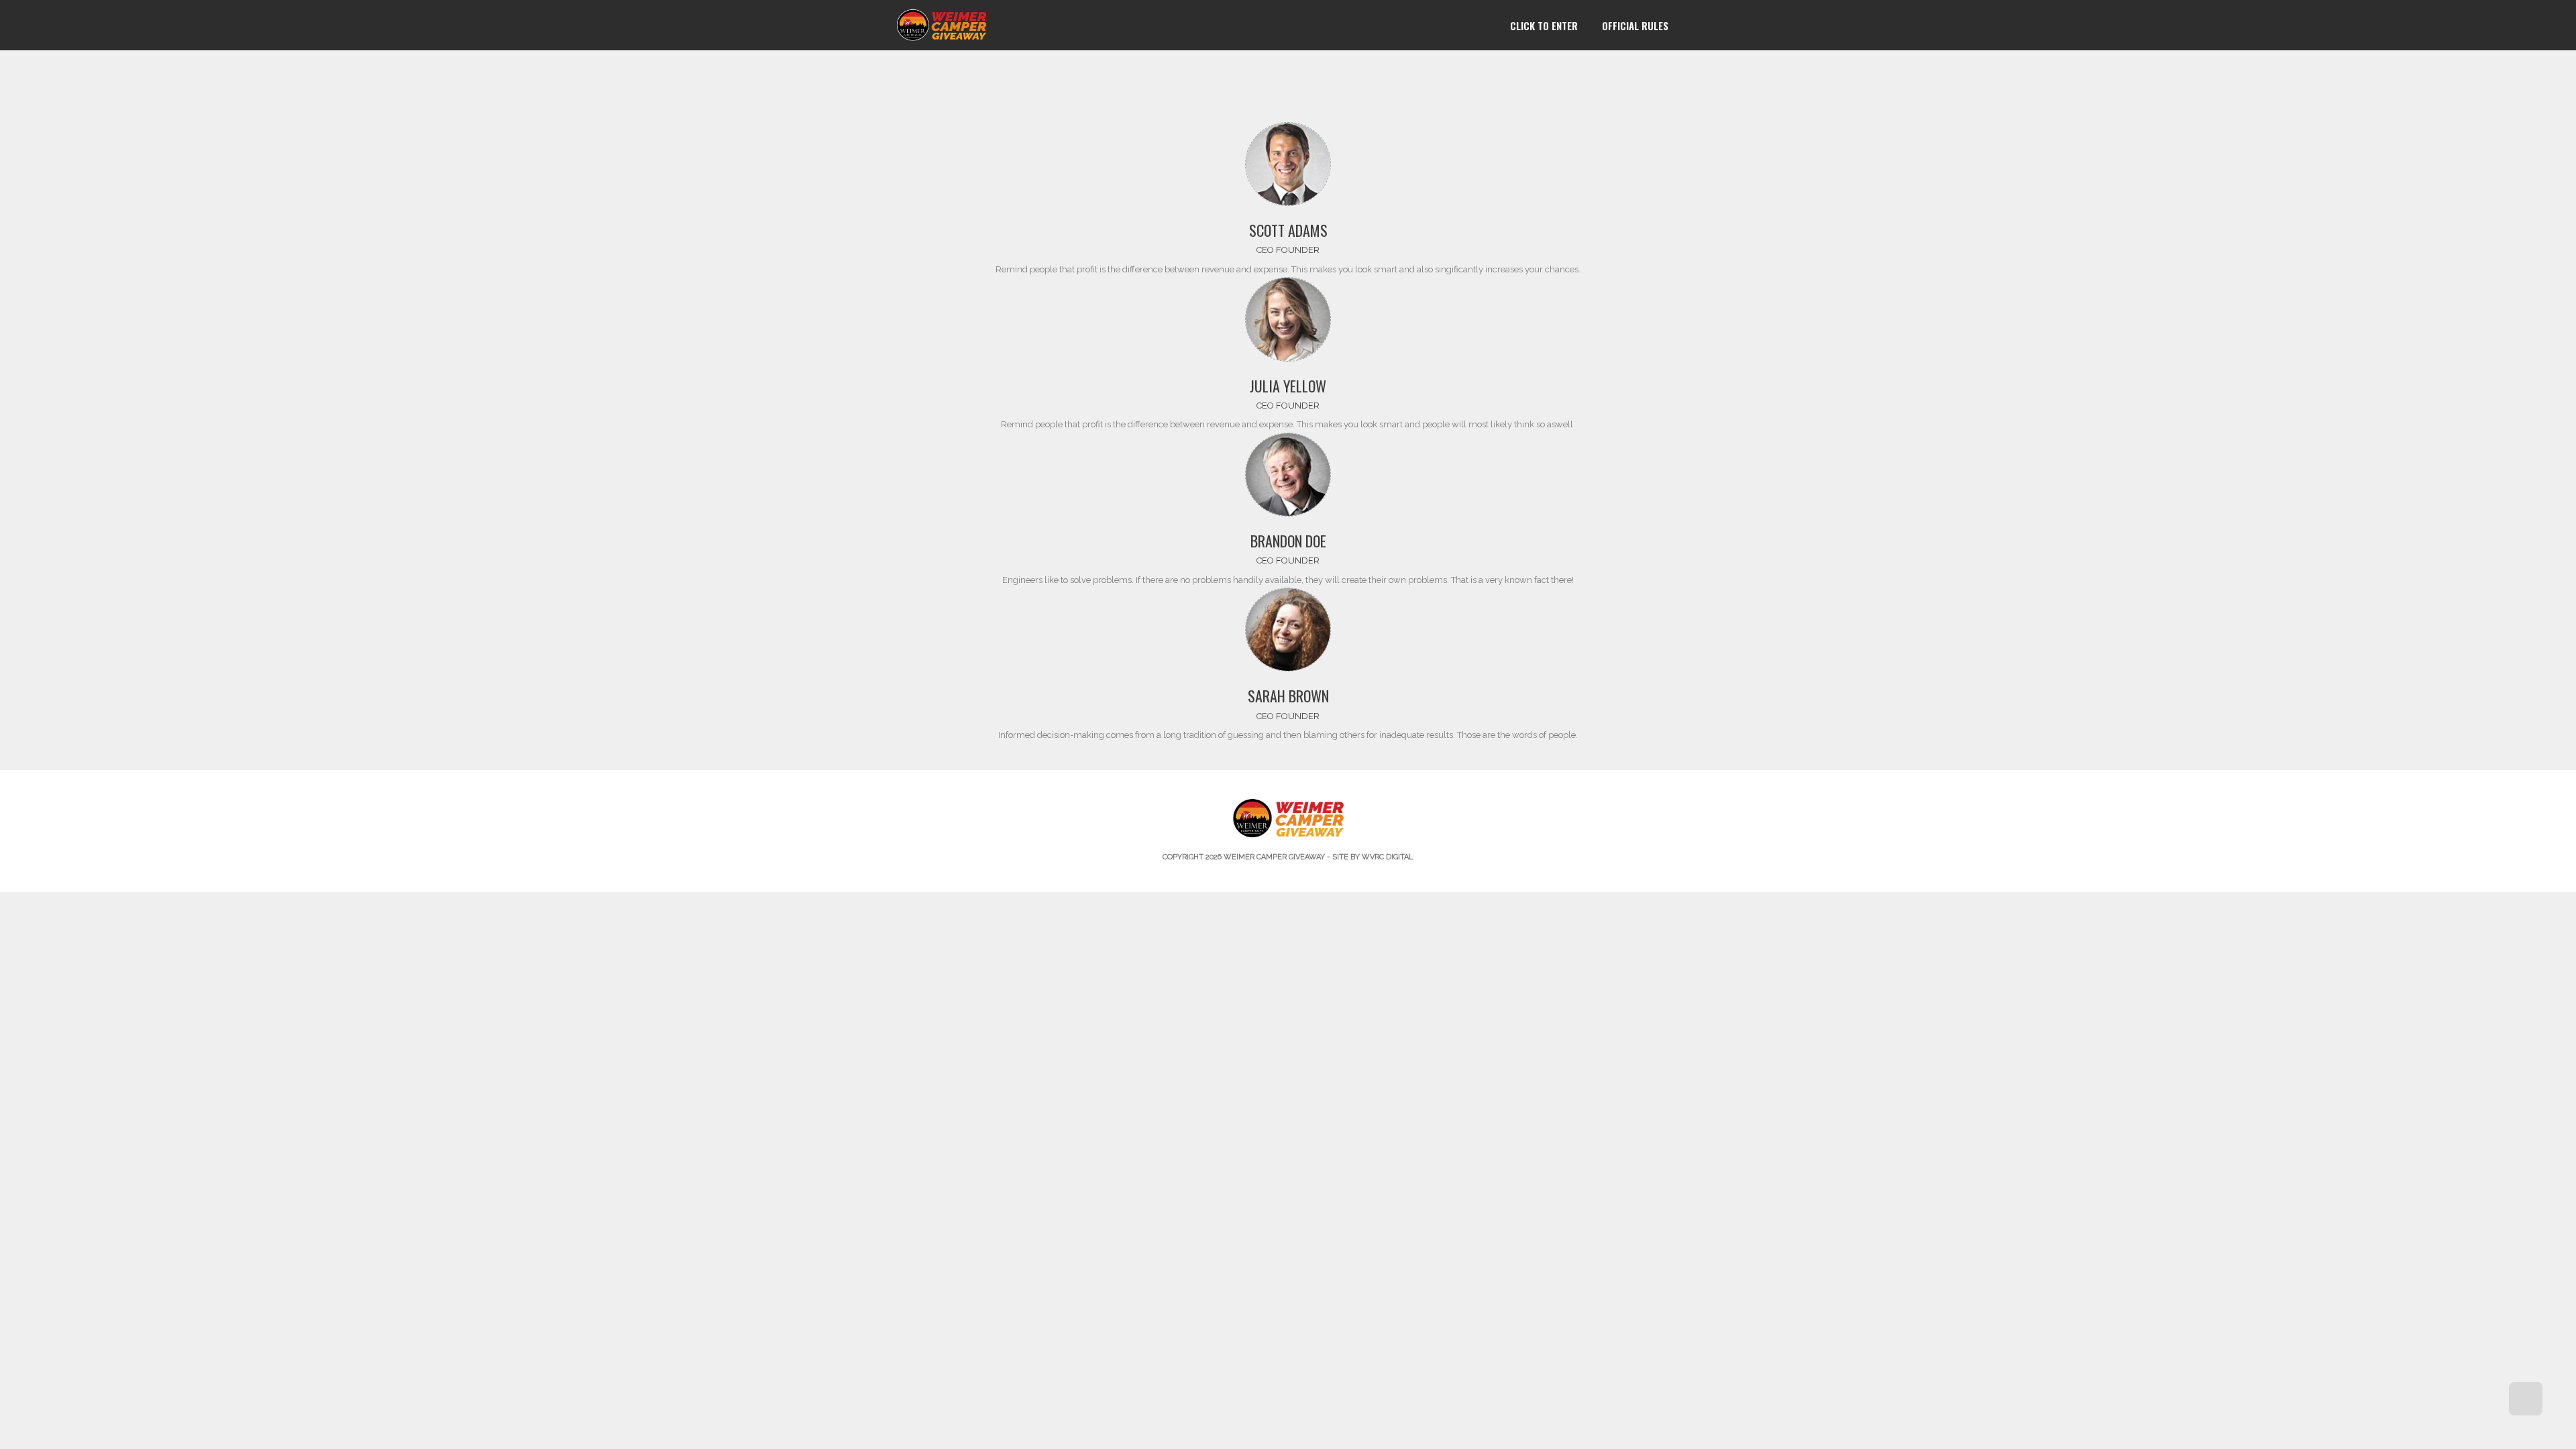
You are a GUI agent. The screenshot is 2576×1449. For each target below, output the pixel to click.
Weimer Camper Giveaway (1274, 857)
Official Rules (1635, 25)
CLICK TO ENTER (1544, 25)
